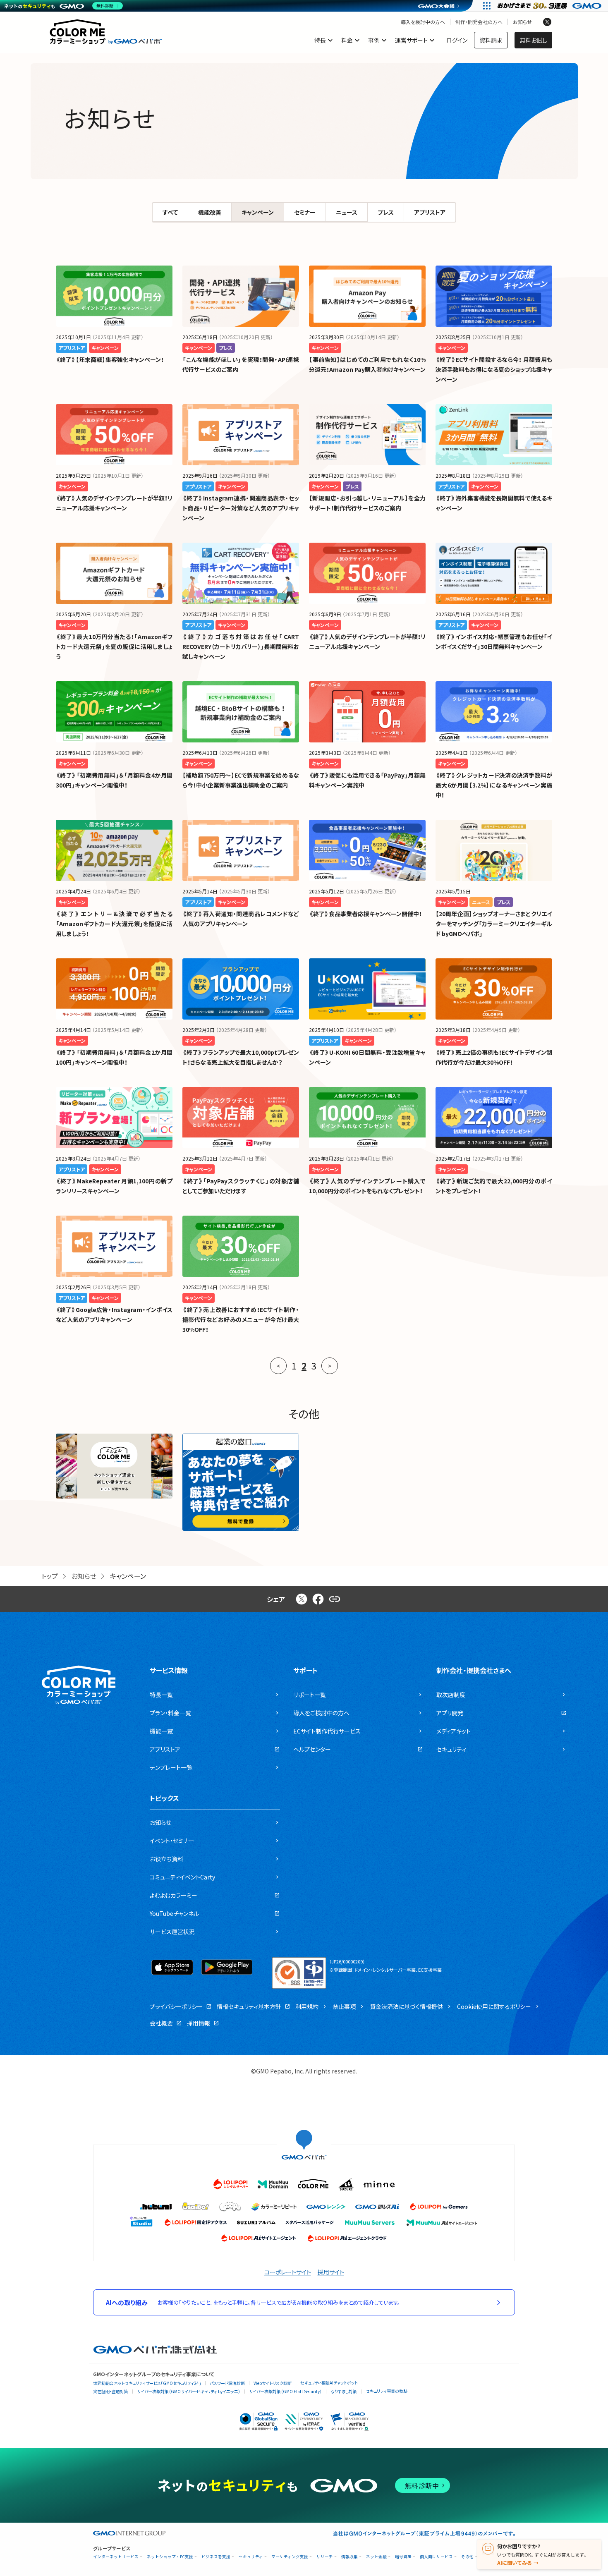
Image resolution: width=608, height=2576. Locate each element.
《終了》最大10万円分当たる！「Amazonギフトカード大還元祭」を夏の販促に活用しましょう (114, 646)
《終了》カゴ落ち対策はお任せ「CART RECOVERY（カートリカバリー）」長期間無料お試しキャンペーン (241, 646)
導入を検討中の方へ (423, 22)
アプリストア (430, 212)
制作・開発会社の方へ (479, 22)
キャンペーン (258, 212)
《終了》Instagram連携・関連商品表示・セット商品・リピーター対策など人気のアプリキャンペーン (241, 508)
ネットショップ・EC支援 (170, 2557)
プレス (386, 212)
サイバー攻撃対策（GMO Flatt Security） (285, 2391)
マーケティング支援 (290, 2557)
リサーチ (325, 2557)
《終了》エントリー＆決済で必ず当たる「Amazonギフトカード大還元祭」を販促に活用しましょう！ (114, 924)
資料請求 (491, 40)
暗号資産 (403, 2557)
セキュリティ (251, 2557)
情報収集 (349, 2557)
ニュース (347, 212)
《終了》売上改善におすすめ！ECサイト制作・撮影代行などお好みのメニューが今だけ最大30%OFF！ (241, 1319)
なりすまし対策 (344, 2391)
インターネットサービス (116, 2557)
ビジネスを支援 (216, 2557)
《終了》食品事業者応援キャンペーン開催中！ (365, 914)
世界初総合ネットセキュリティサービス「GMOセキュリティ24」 (147, 2383)
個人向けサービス (436, 2557)
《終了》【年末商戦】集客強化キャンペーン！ (110, 359)
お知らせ (522, 22)
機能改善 (210, 212)
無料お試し (533, 40)
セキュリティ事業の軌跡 (387, 2391)
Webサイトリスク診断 (273, 2383)
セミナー (305, 212)
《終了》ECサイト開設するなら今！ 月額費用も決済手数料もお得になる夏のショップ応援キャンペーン (494, 369)
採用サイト (331, 2272)
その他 (467, 2557)
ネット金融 (376, 2557)
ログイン (457, 40)
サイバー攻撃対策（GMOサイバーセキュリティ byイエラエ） (189, 2391)
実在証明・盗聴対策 (111, 2391)
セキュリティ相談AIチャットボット (329, 2383)
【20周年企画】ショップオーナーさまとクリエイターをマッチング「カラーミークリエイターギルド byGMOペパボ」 (494, 924)
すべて (170, 212)
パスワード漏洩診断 (227, 2383)
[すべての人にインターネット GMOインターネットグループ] (550, 6)
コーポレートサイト (288, 2272)
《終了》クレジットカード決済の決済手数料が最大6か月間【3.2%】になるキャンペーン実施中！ (494, 785)
